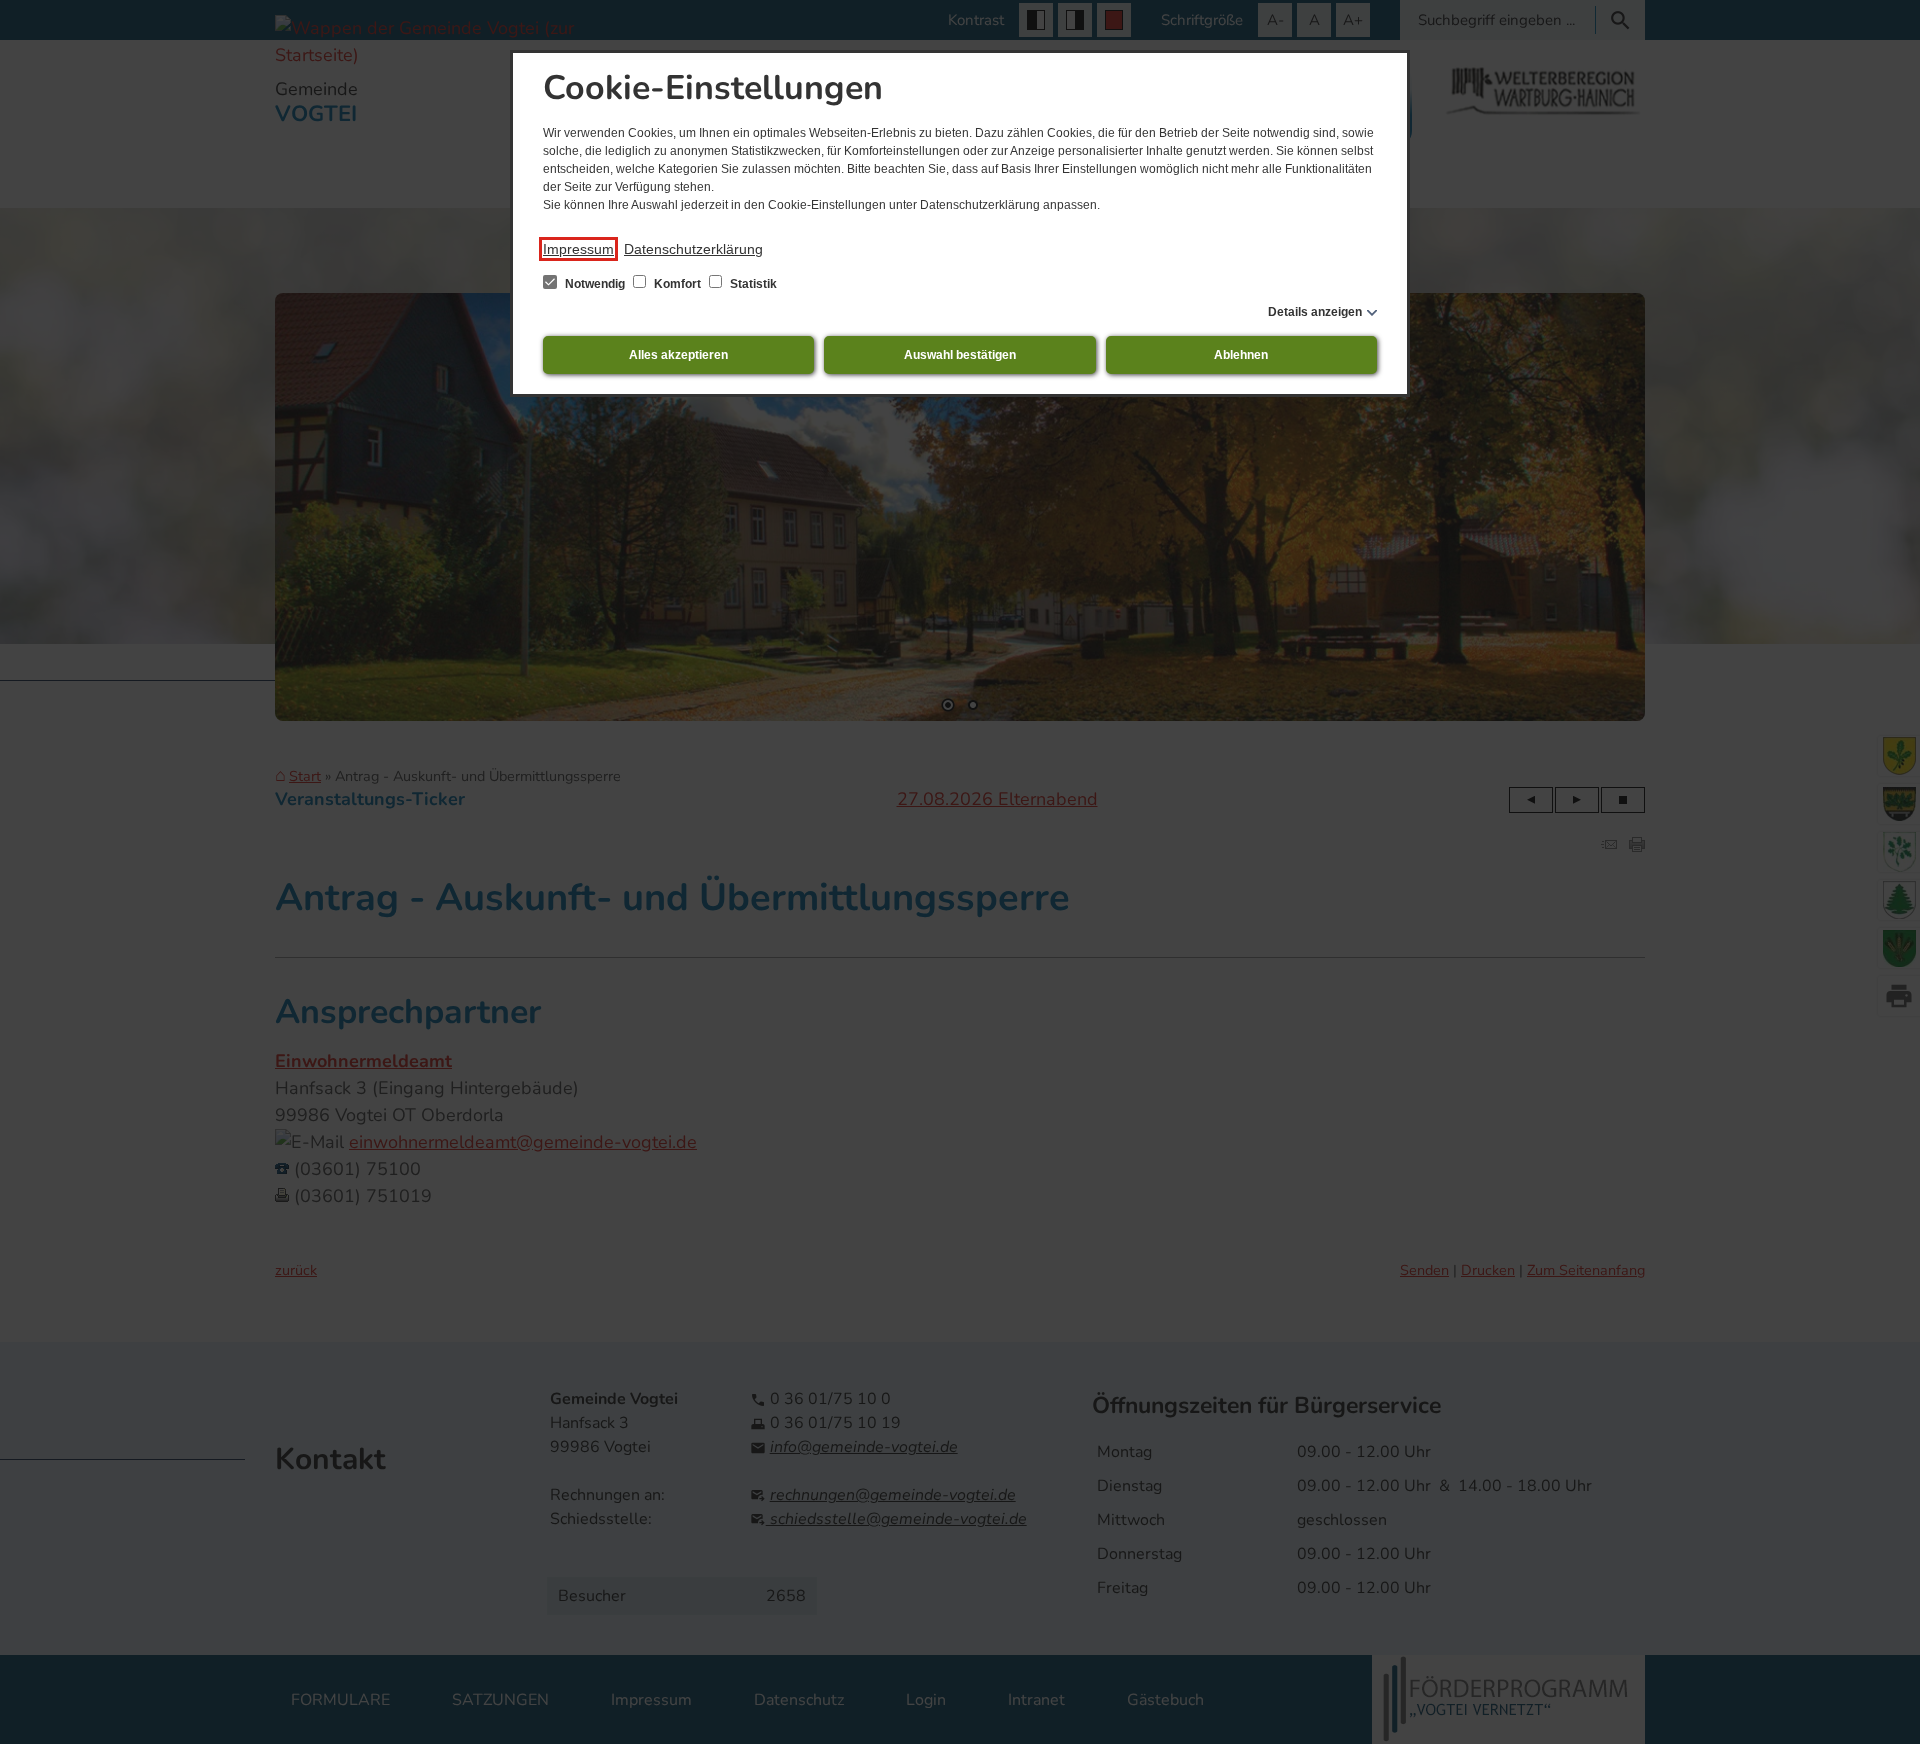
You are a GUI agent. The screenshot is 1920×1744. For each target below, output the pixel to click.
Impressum (578, 249)
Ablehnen (1241, 355)
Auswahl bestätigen (960, 355)
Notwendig (595, 284)
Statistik (752, 284)
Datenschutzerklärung (693, 249)
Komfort (677, 284)
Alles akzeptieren (678, 355)
